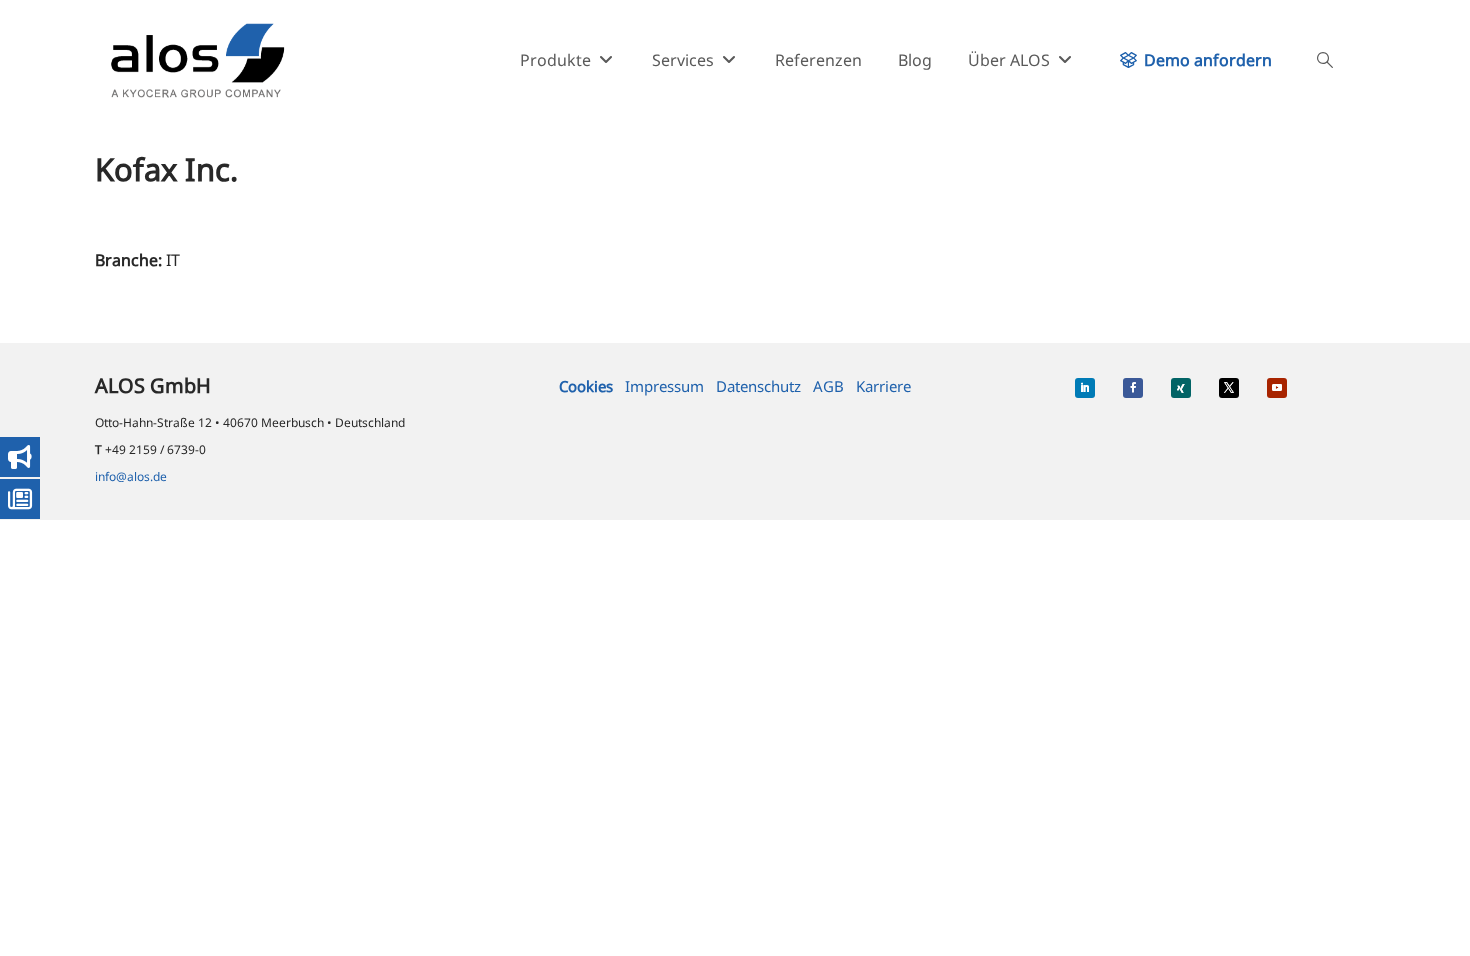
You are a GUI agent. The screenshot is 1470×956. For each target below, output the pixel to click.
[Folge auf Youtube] (1277, 388)
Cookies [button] (586, 386)
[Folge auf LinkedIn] (1085, 388)
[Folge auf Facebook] (1133, 388)
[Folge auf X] (1229, 388)
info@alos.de (131, 476)
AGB (828, 386)
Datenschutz (758, 386)
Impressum (664, 386)
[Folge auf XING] (1181, 388)
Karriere (883, 386)
